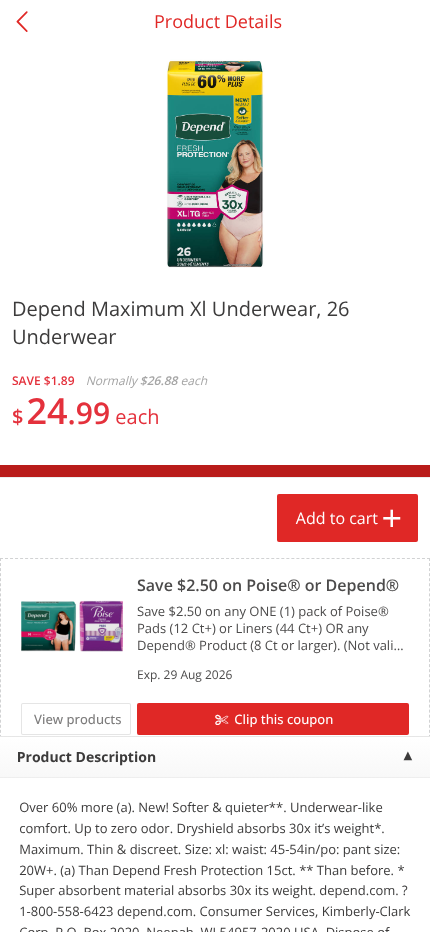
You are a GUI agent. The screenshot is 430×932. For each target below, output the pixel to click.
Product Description (86, 757)
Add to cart (337, 518)
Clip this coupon (283, 719)
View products (78, 719)
